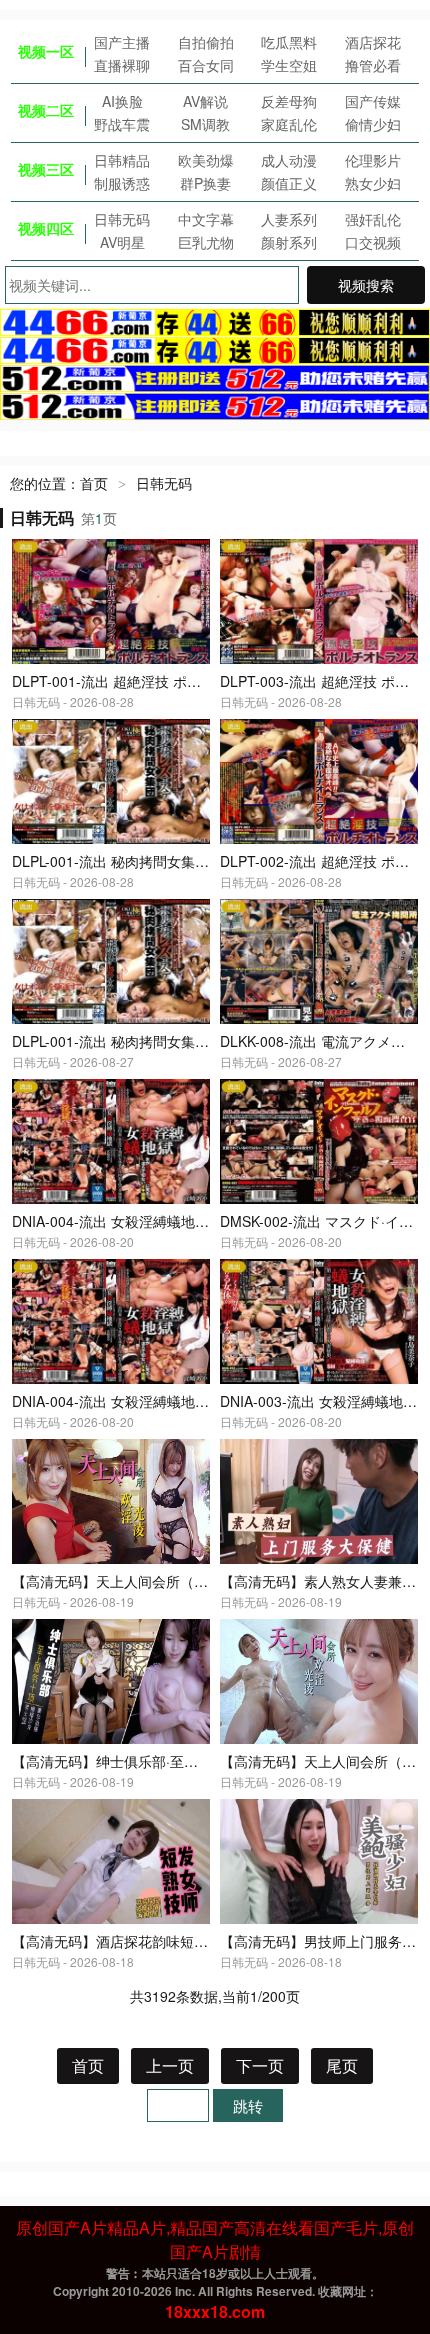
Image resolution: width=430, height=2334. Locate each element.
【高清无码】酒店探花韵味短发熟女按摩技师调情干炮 (180, 1941)
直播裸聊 (122, 65)
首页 (94, 483)
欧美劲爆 (206, 160)
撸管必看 (373, 65)
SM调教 (205, 124)
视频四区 (46, 228)
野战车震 (122, 124)
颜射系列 (289, 242)
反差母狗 (289, 101)
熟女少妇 (373, 183)
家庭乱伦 (289, 124)
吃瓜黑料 (289, 42)
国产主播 (122, 42)
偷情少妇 (373, 124)
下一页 (260, 2065)
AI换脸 (122, 101)
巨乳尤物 (206, 242)
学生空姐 (289, 65)
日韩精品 (122, 160)
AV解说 (205, 101)
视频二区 (46, 110)
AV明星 (122, 242)
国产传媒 (373, 101)
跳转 (248, 2105)
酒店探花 (373, 42)
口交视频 (373, 242)
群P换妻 (205, 183)
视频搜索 (366, 285)
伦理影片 (373, 160)
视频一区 (46, 51)
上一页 (170, 2065)
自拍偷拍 (206, 42)
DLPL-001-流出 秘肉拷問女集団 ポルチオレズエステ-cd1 (189, 1041)
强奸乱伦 (373, 219)
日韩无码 (122, 219)
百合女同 (206, 65)
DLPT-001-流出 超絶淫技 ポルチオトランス (148, 681)
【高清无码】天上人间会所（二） (325, 1761)
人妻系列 (289, 219)
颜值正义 (289, 183)
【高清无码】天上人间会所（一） (117, 1581)
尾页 (342, 2065)
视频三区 (46, 169)
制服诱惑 (122, 183)
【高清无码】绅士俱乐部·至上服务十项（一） (154, 1761)
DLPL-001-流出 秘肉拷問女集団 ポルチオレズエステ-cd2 (189, 861)
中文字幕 (206, 219)
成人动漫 (289, 160)
